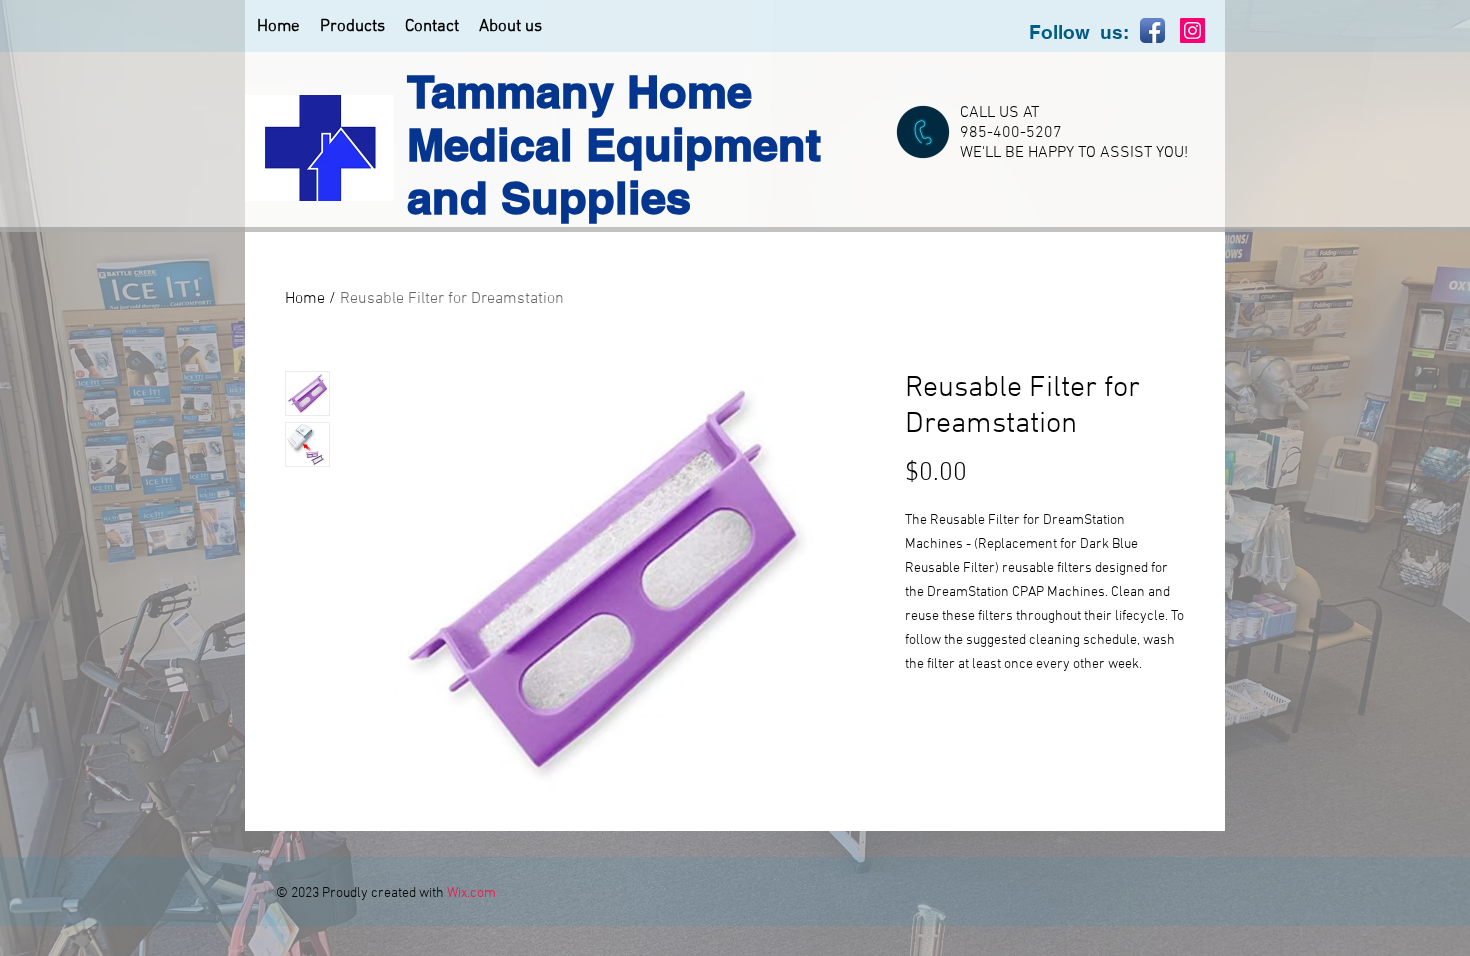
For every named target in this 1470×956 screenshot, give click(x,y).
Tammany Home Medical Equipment (614, 118)
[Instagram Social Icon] (1192, 30)
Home (305, 299)
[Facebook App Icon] (1152, 30)
